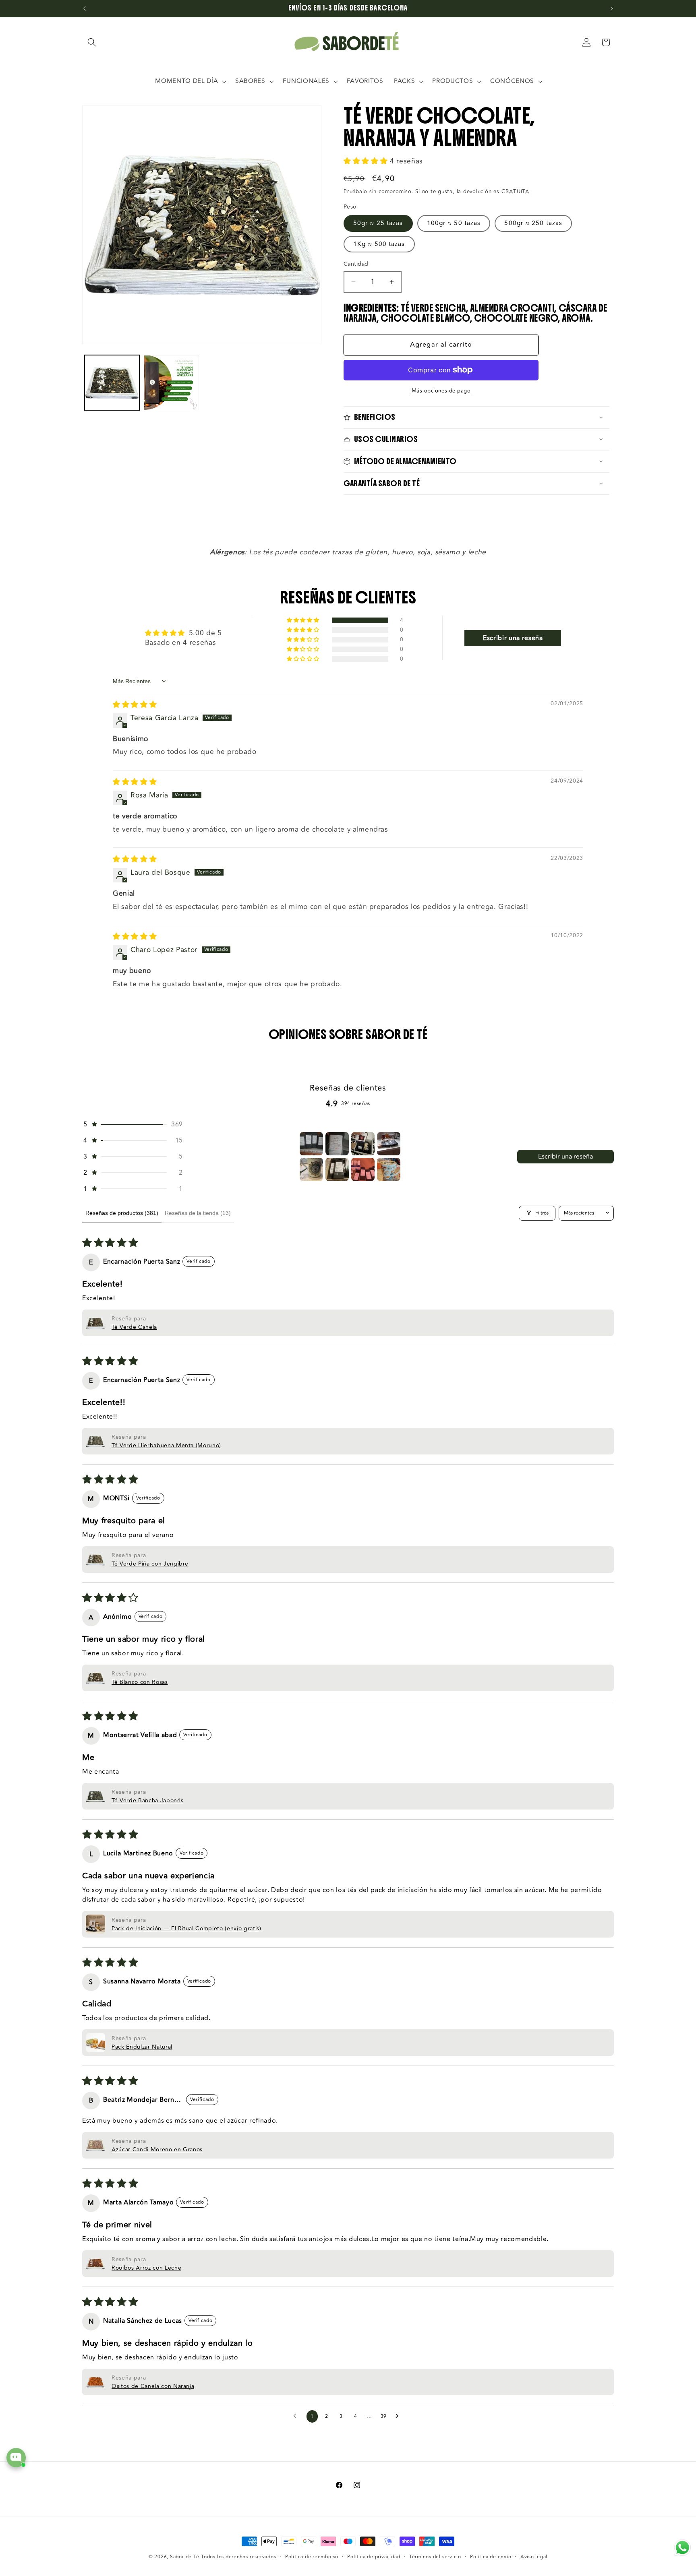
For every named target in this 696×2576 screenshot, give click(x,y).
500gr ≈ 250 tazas (533, 223)
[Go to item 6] (337, 1169)
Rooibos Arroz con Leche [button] (146, 2268)
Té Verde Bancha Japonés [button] (147, 1800)
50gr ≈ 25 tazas (378, 223)
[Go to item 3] (363, 1144)
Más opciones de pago (441, 391)
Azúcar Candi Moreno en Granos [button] (157, 2149)
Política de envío (491, 2557)
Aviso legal (534, 2557)
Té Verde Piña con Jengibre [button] (150, 1564)
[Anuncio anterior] (85, 8)
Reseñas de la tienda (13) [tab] (198, 1213)
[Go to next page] (399, 2416)
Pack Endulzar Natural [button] (142, 2047)
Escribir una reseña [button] (513, 638)
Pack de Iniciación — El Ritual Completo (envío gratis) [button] (186, 1928)
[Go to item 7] (363, 1169)
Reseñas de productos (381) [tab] (122, 1213)
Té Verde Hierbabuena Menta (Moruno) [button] (166, 1445)
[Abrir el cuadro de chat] (16, 2458)
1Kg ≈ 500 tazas (379, 244)
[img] (135, 705)
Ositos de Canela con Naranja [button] (153, 2386)
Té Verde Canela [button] (134, 1327)
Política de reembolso (312, 2557)
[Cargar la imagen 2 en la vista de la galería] (171, 383)
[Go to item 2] (337, 1144)
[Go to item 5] (311, 1169)
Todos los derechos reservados (238, 2557)
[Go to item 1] (311, 1144)
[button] (92, 42)
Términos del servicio (435, 2557)
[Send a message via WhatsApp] (683, 2548)
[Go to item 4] (389, 1144)
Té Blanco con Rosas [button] (140, 1682)
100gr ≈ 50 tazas (454, 223)
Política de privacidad (374, 2557)
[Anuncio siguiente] (612, 8)
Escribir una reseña (565, 1157)
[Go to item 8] (389, 1169)
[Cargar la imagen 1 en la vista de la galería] (112, 383)
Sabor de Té (184, 2557)
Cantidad (356, 264)
